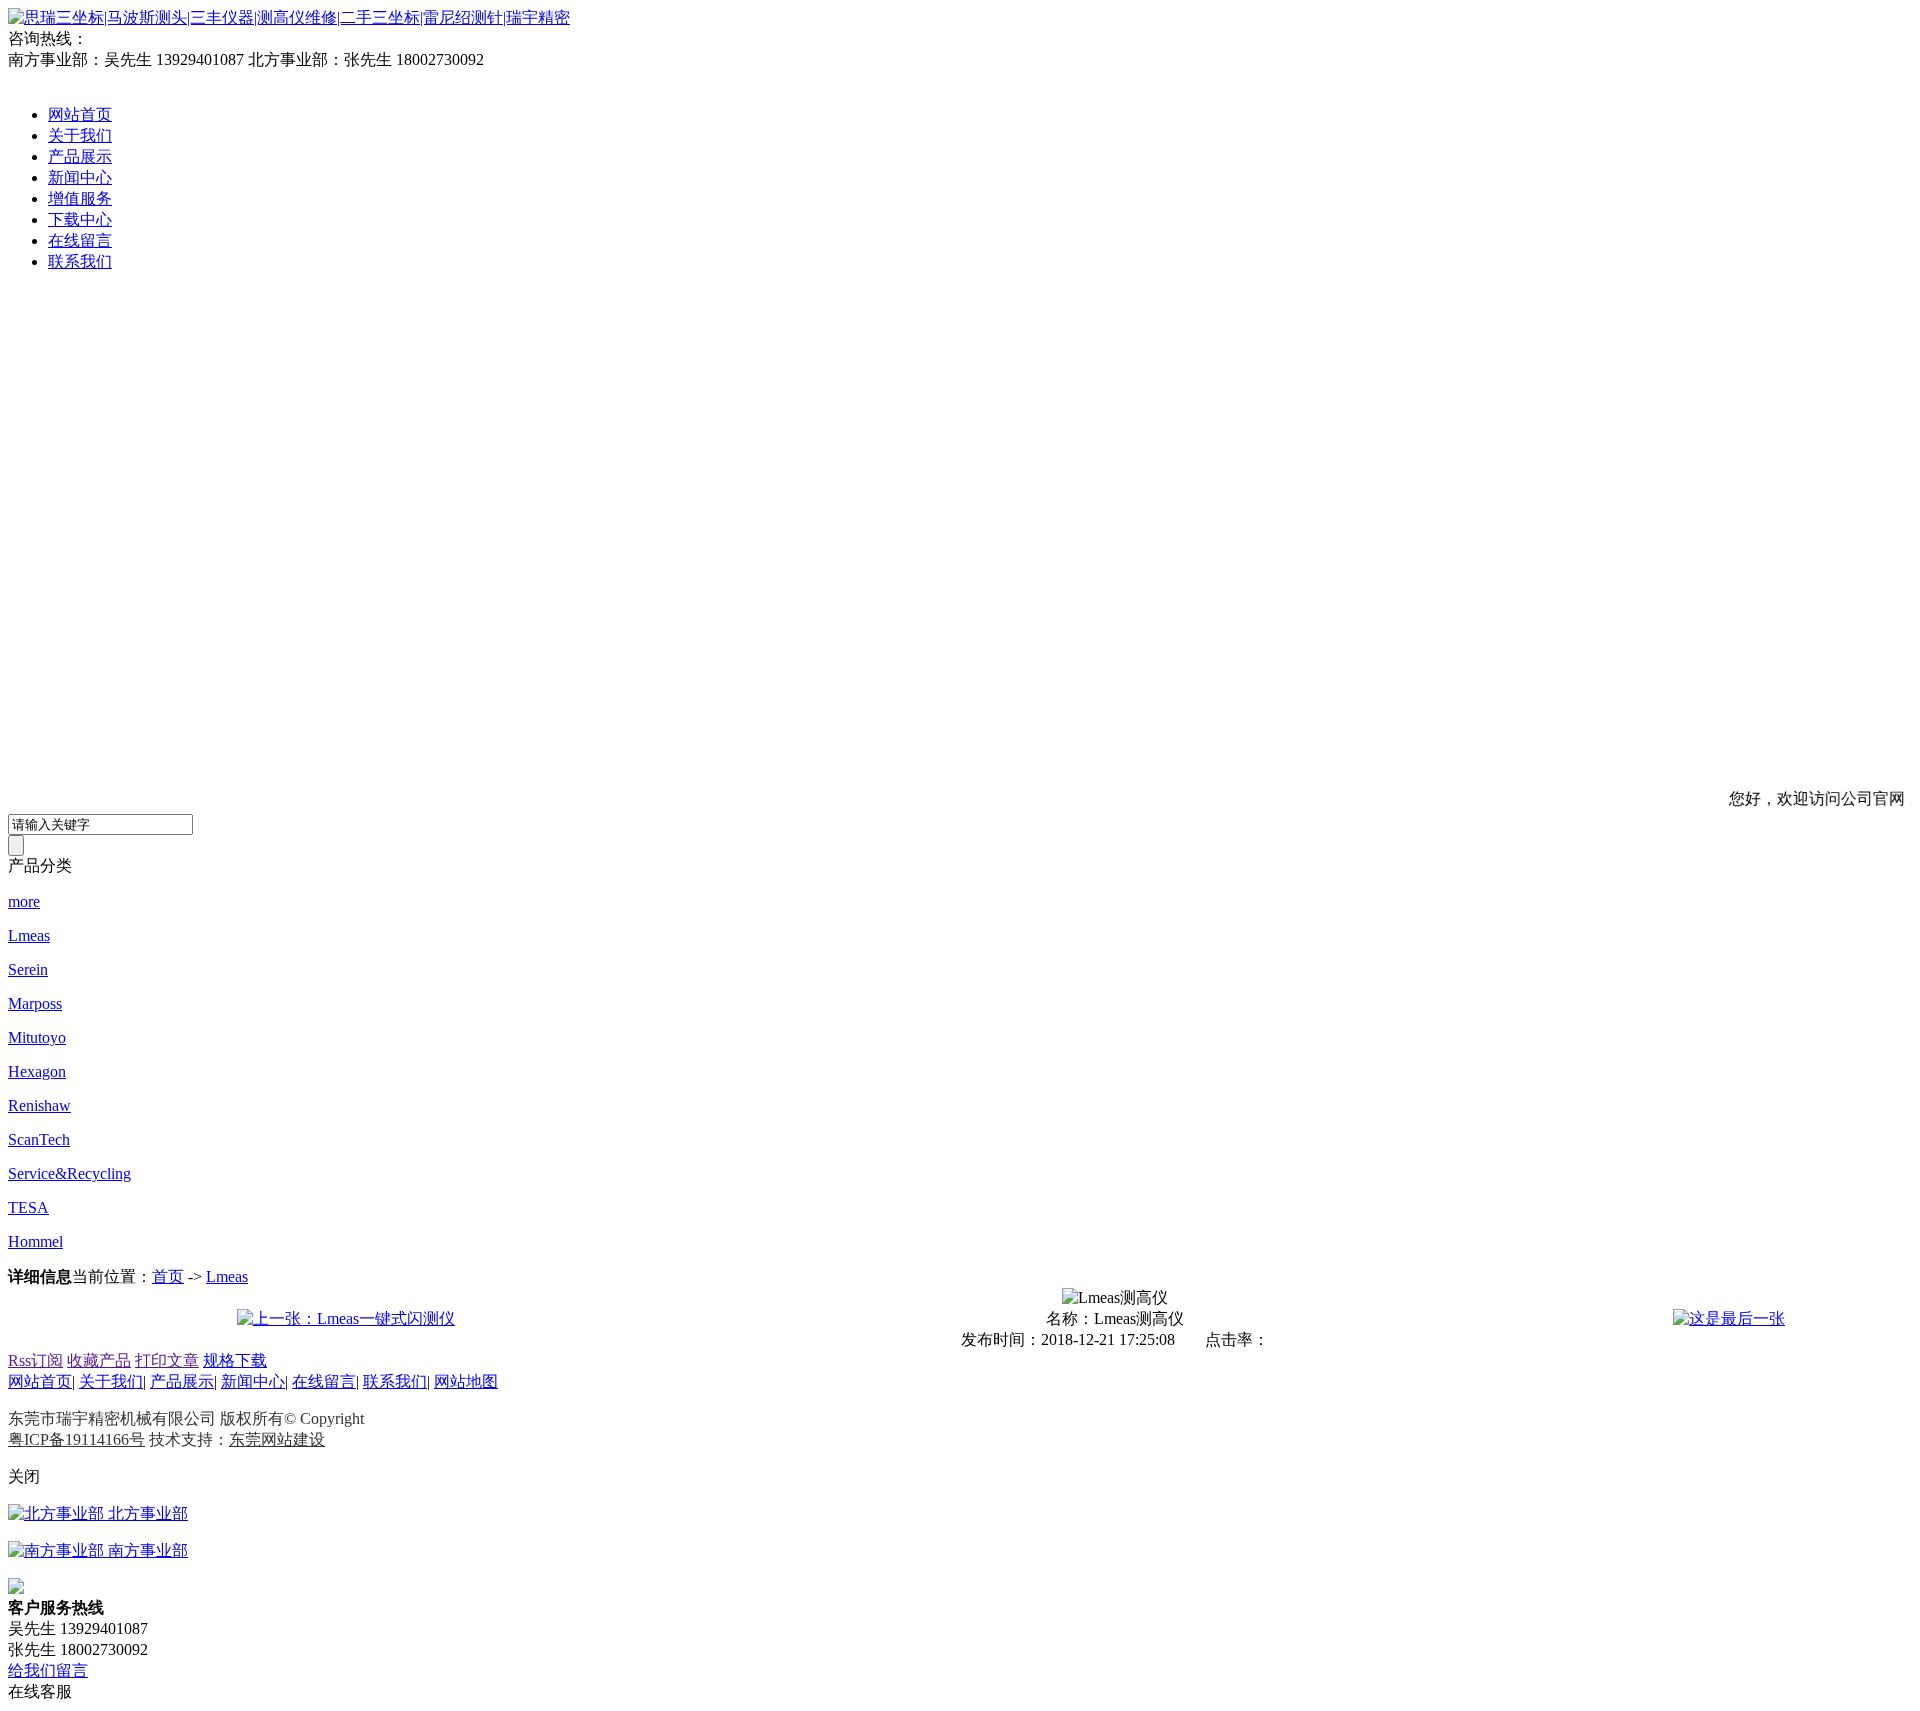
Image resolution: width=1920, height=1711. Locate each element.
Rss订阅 (35, 1360)
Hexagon (37, 1071)
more (24, 901)
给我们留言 (48, 1670)
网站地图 (466, 1381)
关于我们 (80, 135)
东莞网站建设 (277, 1439)
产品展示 (80, 156)
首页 (168, 1276)
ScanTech (39, 1139)
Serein (28, 969)
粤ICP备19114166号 (76, 1439)
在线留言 (80, 240)
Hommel (35, 1241)
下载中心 (80, 219)
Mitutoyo (37, 1037)
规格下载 (235, 1360)
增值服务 (80, 198)
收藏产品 (99, 1360)
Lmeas (29, 935)
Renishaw (39, 1105)
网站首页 (80, 114)
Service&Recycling (69, 1173)
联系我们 (80, 261)
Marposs (35, 1003)
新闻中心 (80, 177)
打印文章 (167, 1360)
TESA (28, 1207)
